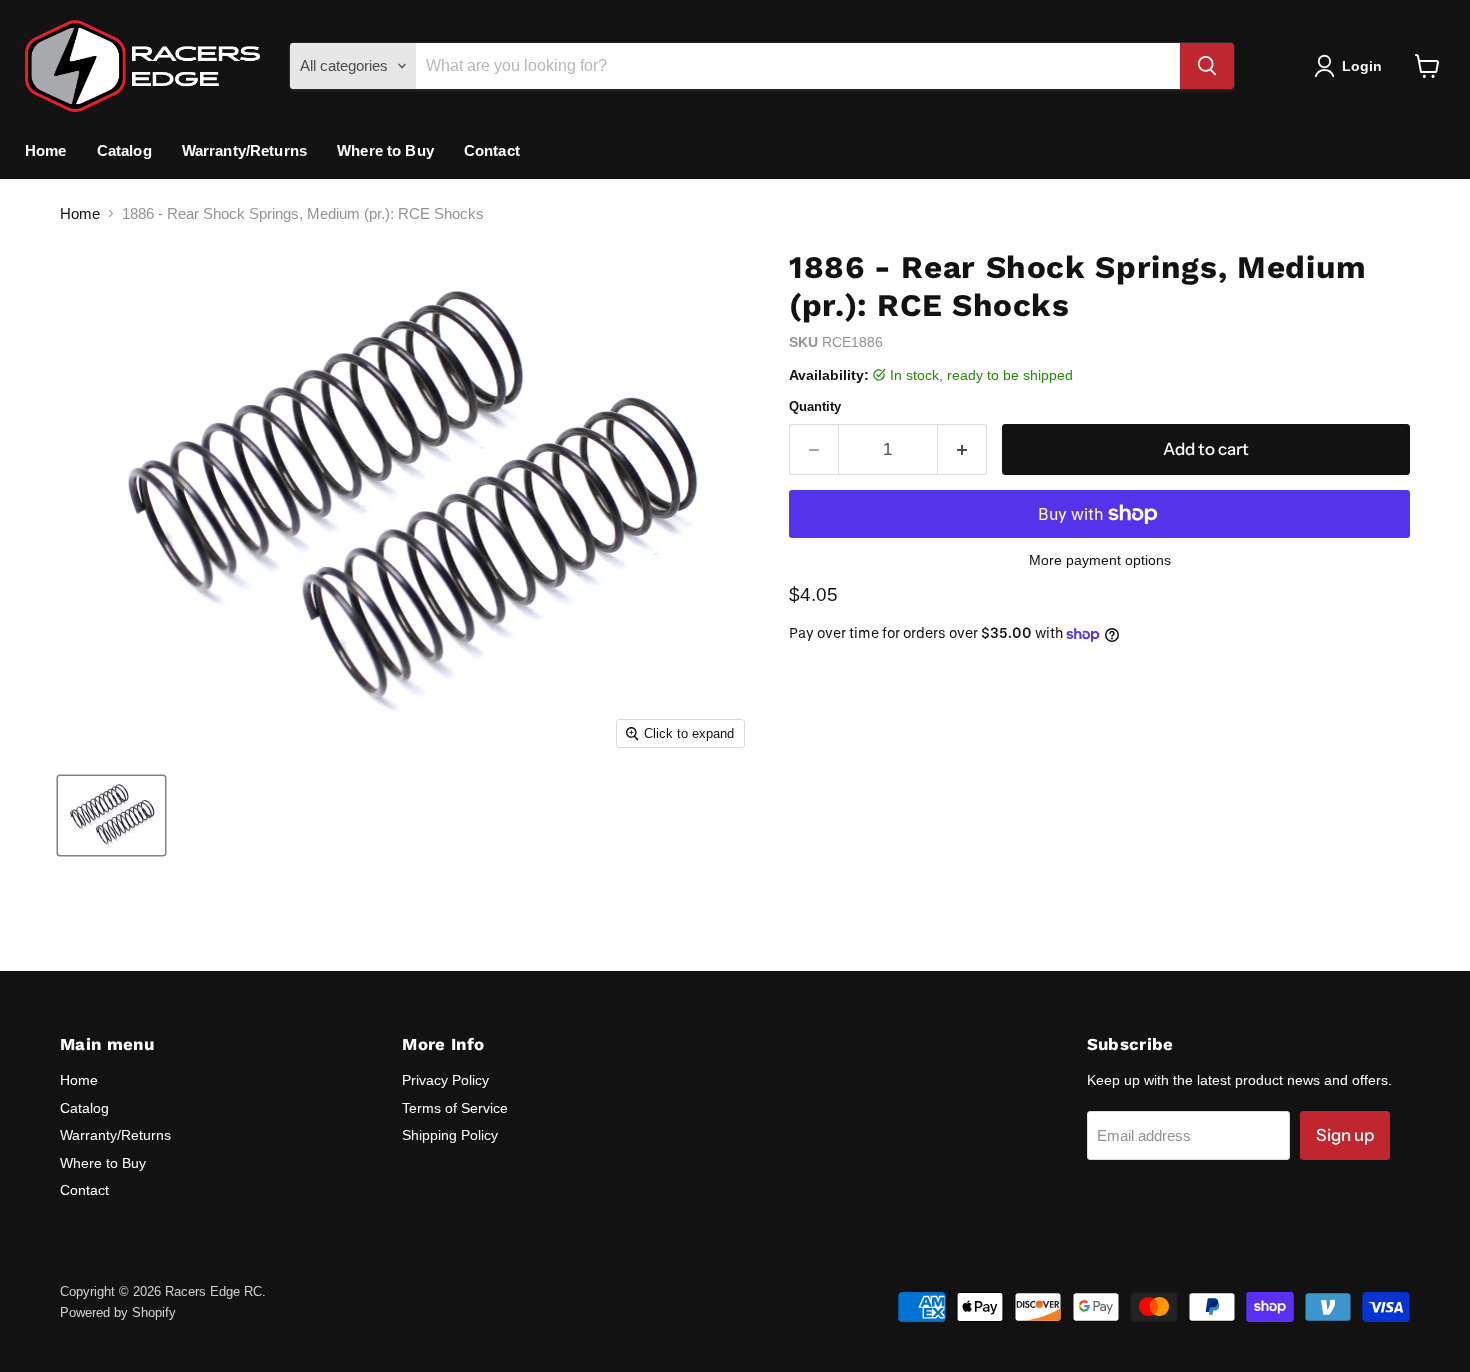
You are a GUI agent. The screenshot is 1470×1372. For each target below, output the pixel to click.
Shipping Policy (450, 1135)
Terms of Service (455, 1108)
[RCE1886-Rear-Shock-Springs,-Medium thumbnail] (111, 815)
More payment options (1100, 560)
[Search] (1207, 66)
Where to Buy (385, 150)
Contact (492, 150)
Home (46, 150)
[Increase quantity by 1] (962, 449)
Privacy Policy (445, 1080)
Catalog (124, 150)
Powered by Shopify (118, 1312)
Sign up (1345, 1135)
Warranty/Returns (244, 150)
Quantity (815, 406)
